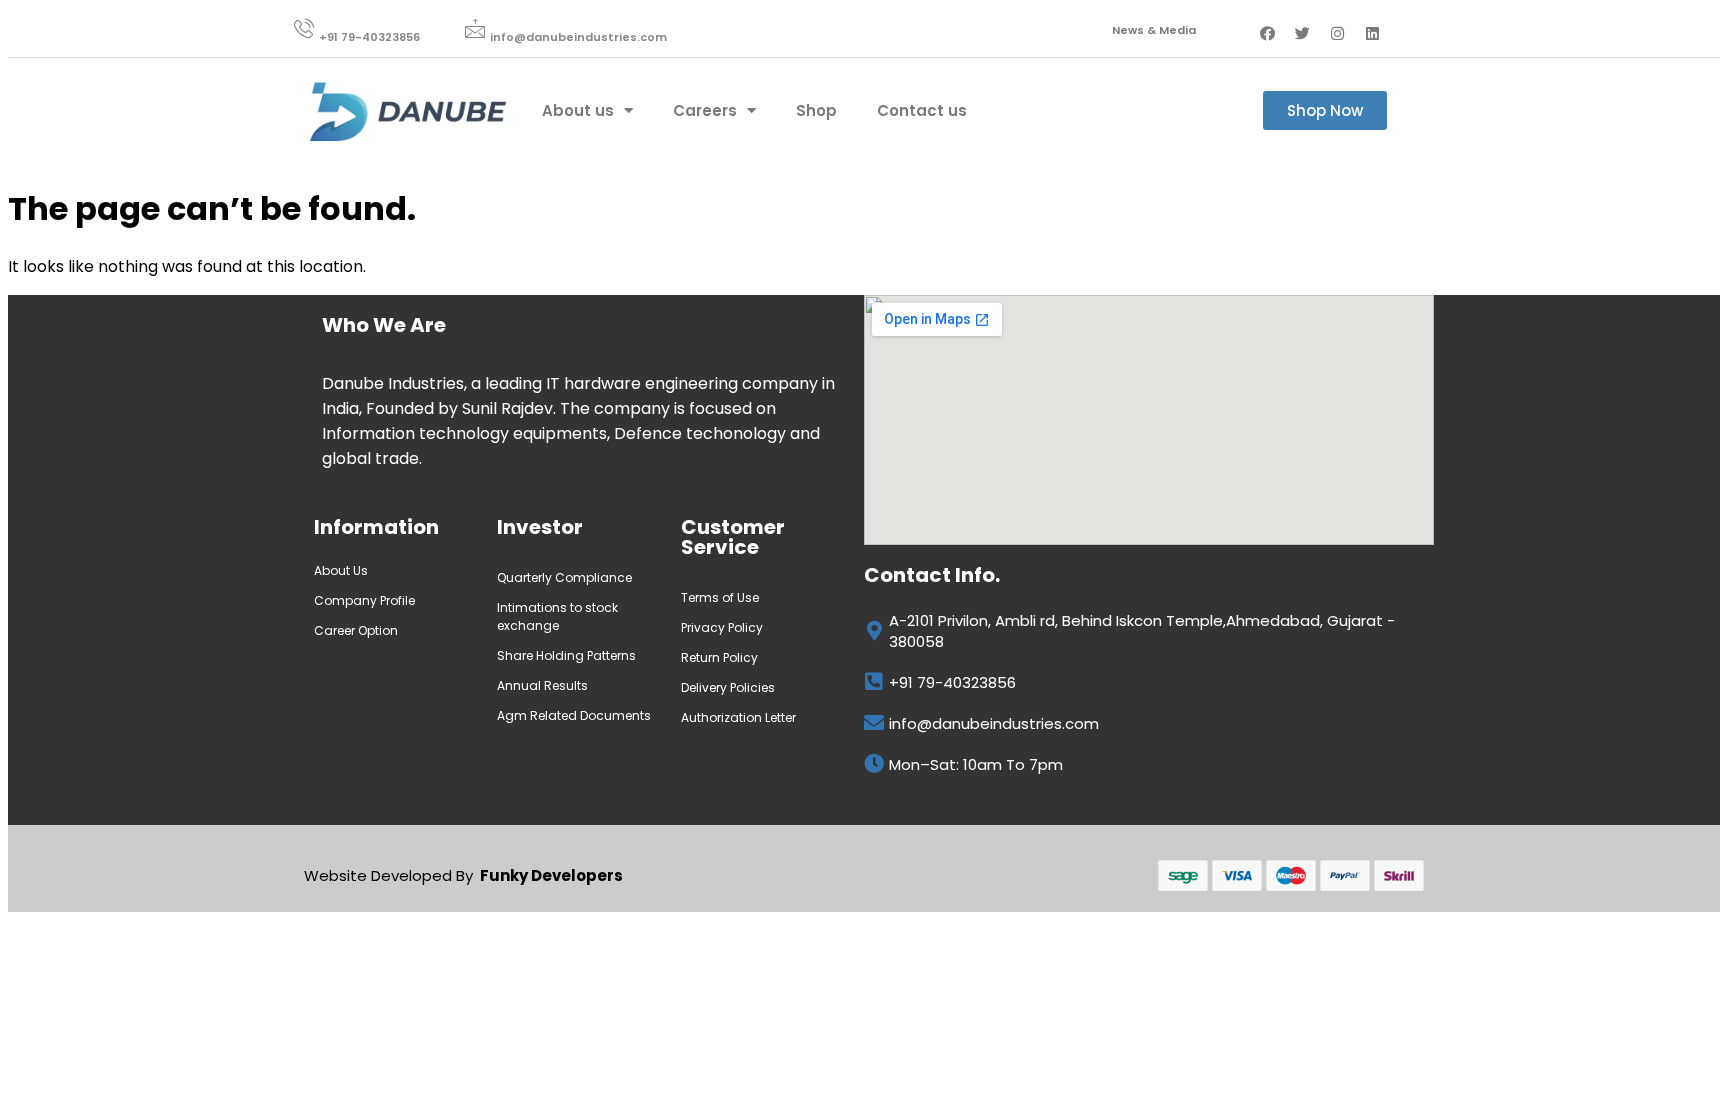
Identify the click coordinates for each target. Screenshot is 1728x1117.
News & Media (1154, 30)
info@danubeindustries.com (578, 37)
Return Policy (719, 657)
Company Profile (366, 600)
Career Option (357, 630)
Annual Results (542, 685)
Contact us (922, 110)
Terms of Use (720, 597)
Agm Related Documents (574, 715)
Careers (705, 110)
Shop (816, 110)
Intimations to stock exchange (557, 616)
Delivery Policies (728, 687)
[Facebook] (1268, 33)
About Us (341, 570)
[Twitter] (1303, 33)
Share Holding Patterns (566, 655)
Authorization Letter (738, 717)
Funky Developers (551, 875)
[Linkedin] (1373, 33)
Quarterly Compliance (564, 577)
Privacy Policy (722, 627)
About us (578, 110)
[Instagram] (1338, 33)
